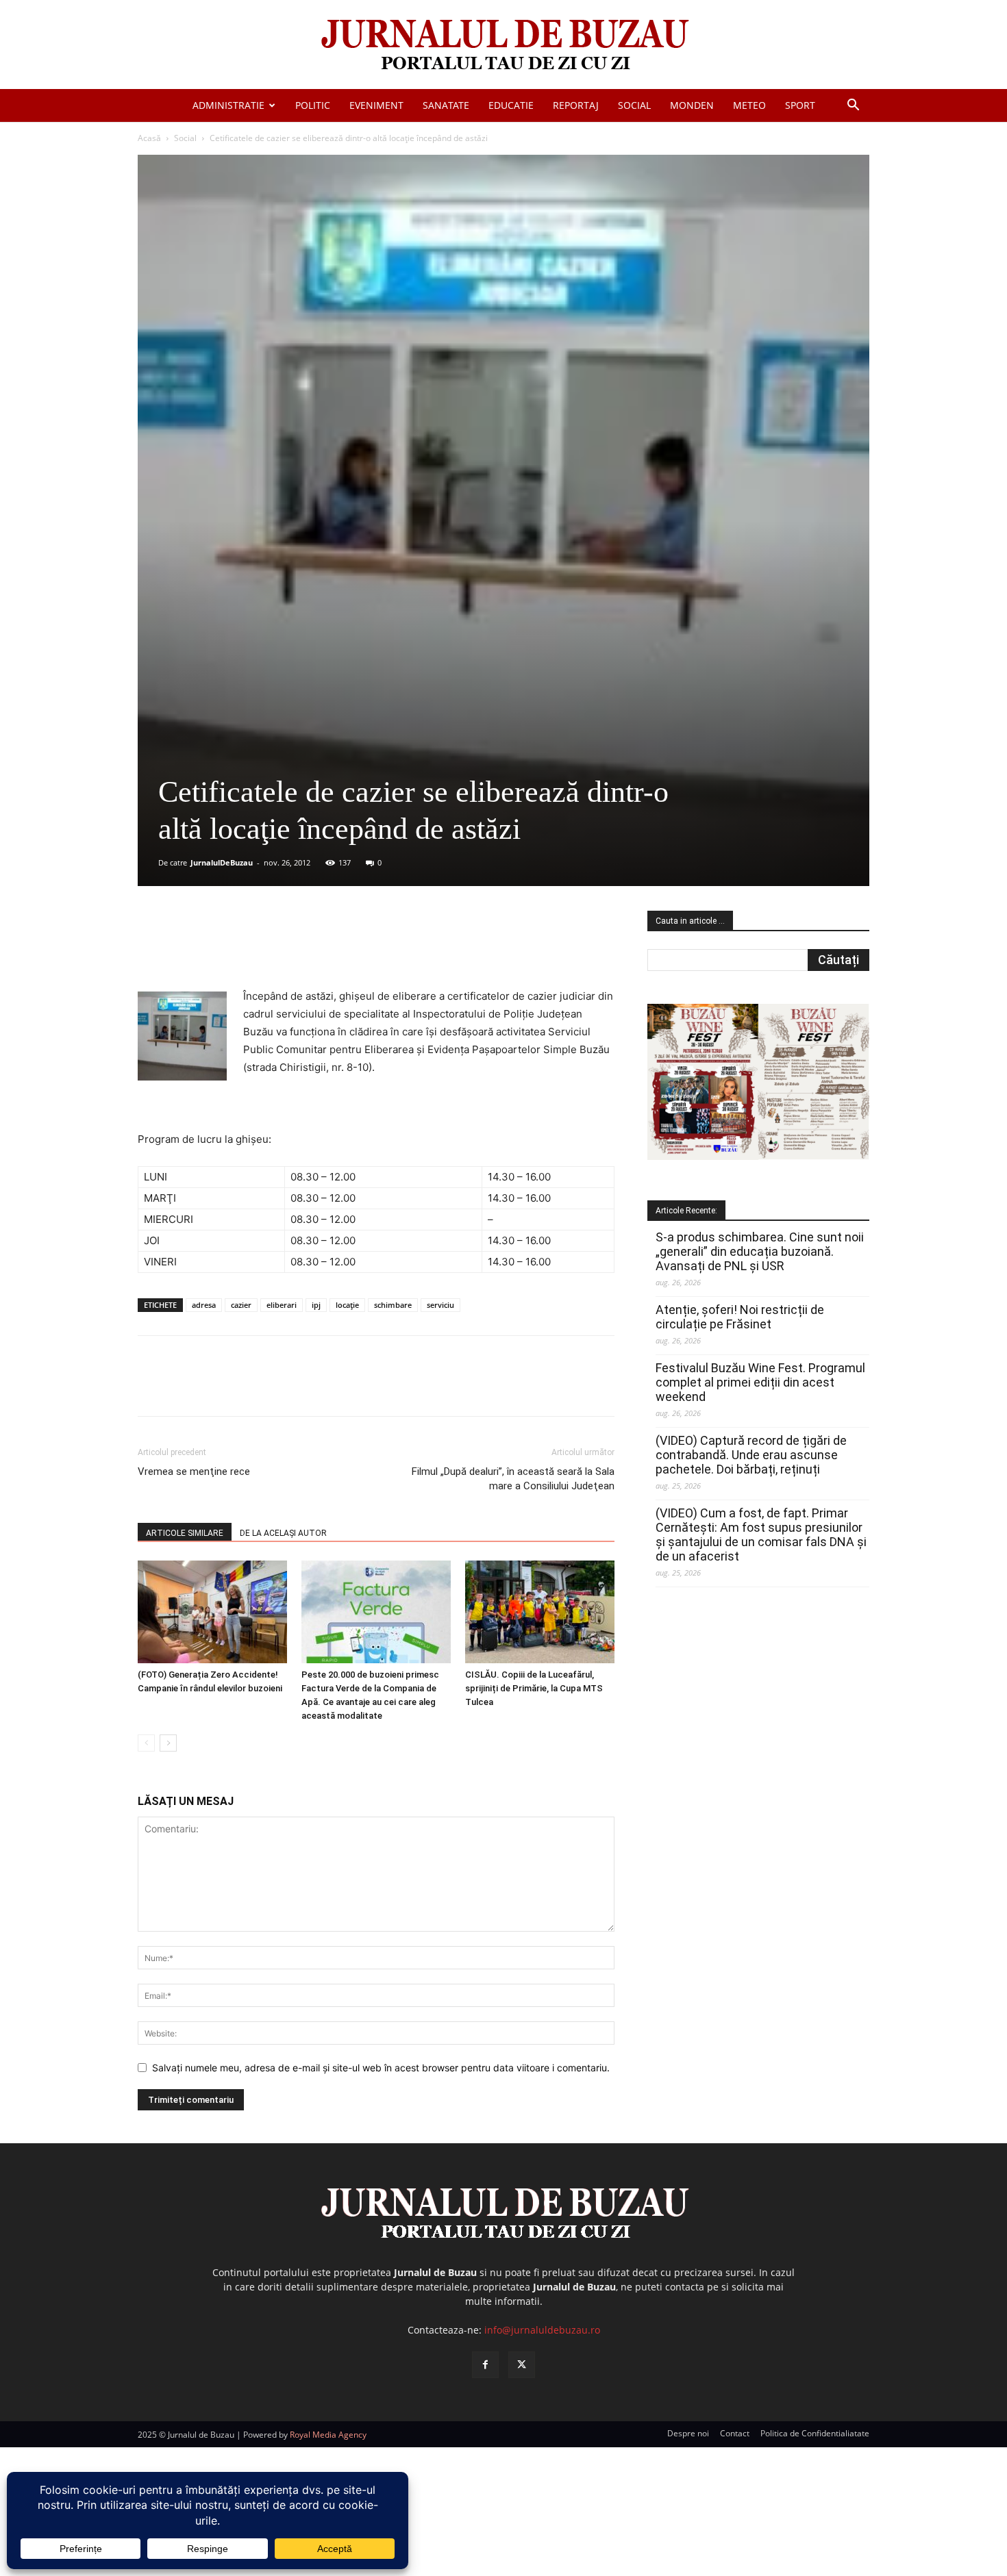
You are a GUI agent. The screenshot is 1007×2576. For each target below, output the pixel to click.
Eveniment (376, 105)
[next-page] (168, 1743)
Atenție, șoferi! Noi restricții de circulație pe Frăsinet (740, 1317)
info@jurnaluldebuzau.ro (542, 2330)
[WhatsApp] (334, 948)
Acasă (149, 138)
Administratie (228, 105)
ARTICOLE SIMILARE (185, 1533)
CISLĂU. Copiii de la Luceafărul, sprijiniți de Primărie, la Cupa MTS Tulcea (534, 1688)
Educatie (511, 105)
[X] (271, 948)
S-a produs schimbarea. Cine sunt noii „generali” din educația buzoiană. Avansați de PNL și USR (760, 1251)
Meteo (749, 105)
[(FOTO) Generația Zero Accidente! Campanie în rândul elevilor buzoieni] (212, 1612)
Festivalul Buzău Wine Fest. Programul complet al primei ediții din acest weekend (760, 1382)
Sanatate (446, 105)
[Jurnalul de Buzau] (503, 46)
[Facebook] (240, 948)
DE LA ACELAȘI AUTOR (283, 1533)
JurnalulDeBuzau (222, 862)
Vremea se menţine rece (194, 1472)
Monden (692, 105)
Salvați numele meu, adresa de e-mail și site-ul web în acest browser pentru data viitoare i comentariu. (381, 2068)
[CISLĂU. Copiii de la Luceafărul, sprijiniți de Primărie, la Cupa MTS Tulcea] (540, 1612)
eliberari (282, 1305)
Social (634, 105)
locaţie (347, 1305)
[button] (853, 106)
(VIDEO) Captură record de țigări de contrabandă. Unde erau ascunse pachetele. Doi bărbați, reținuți (751, 1455)
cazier (241, 1305)
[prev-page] (146, 1743)
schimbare (393, 1305)
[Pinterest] (303, 948)
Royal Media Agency (328, 2435)
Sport (800, 105)
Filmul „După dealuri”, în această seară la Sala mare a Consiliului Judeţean (513, 1479)
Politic (313, 105)
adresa (204, 1305)
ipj (316, 1305)
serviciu (440, 1305)
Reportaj (576, 105)
